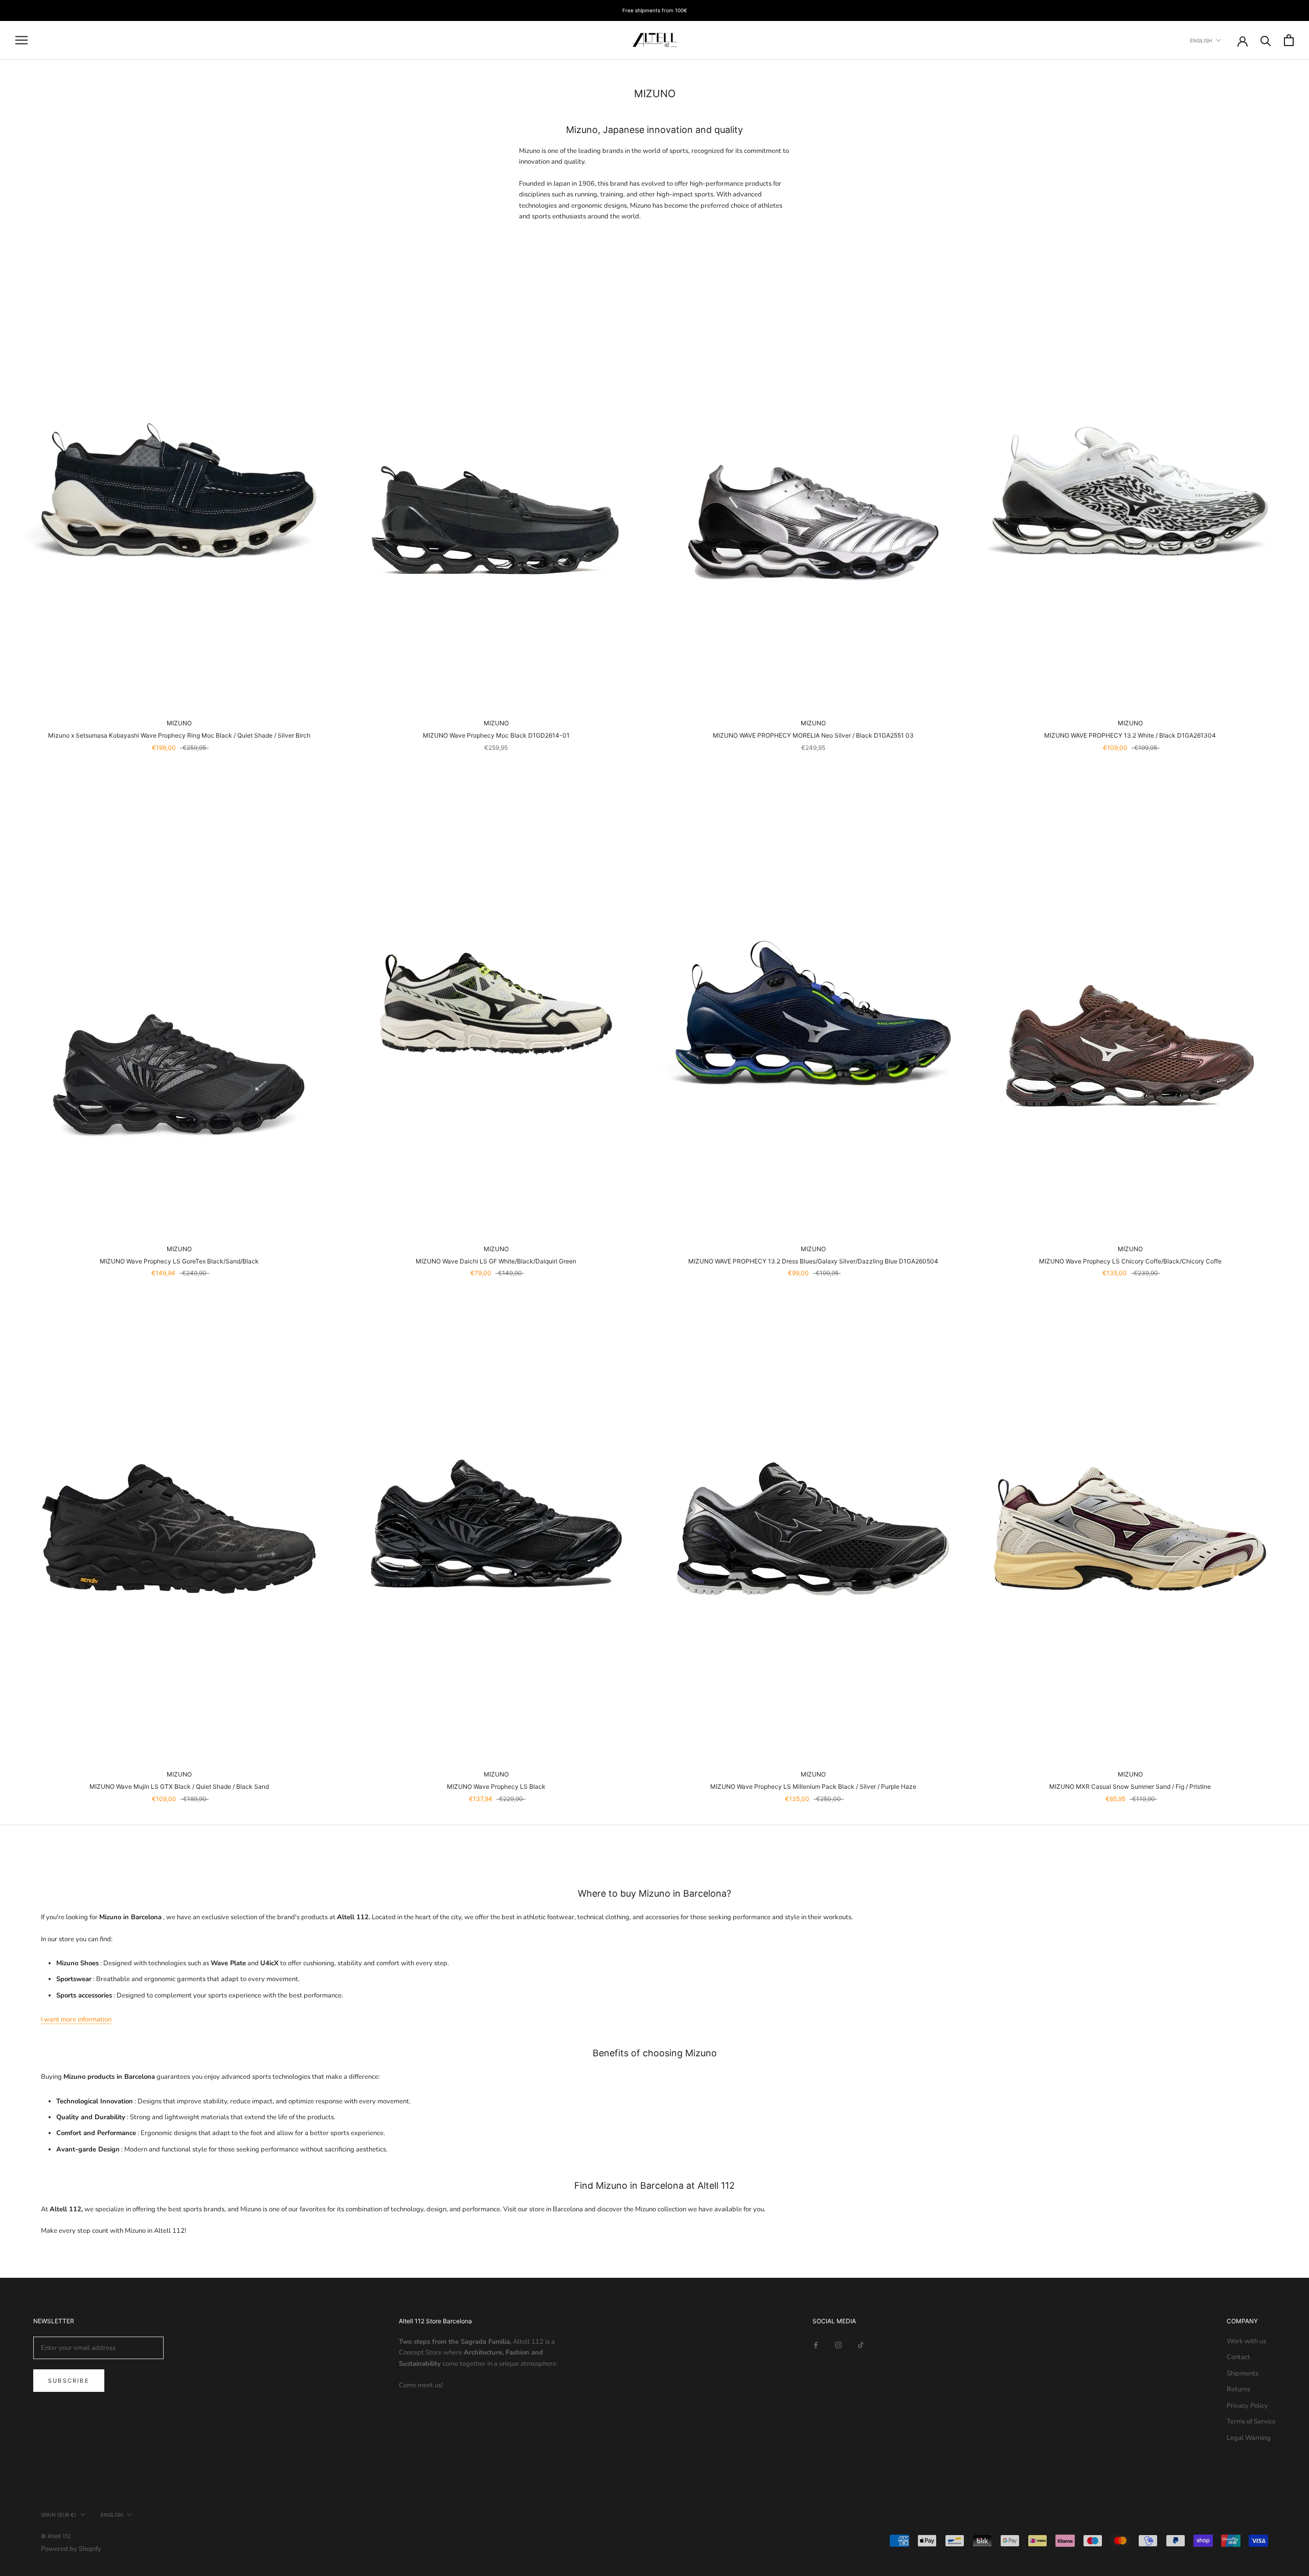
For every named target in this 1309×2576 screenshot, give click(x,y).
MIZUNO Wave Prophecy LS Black (496, 1786)
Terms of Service (1251, 2422)
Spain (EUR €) (59, 2515)
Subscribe (69, 2381)
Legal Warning (1249, 2438)
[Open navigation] (21, 40)
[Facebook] (816, 2345)
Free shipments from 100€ (655, 10)
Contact (1238, 2357)
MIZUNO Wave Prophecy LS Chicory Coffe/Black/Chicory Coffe (1130, 1261)
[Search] (1266, 40)
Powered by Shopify (71, 2549)
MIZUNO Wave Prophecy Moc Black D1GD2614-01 (496, 735)
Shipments (1243, 2373)
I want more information (76, 2019)
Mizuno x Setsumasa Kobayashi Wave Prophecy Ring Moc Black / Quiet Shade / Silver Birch (179, 735)
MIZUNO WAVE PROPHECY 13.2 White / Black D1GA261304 (1130, 735)
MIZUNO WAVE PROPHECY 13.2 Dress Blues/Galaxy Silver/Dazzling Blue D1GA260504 (813, 1261)
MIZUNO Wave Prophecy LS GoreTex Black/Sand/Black (179, 1261)
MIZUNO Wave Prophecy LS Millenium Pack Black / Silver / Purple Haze (813, 1786)
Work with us (1246, 2341)
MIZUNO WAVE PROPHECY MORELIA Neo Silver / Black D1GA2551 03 (813, 735)
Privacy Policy (1247, 2406)
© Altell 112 (56, 2536)
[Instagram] (838, 2345)
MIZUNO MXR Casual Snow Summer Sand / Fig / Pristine (1130, 1786)
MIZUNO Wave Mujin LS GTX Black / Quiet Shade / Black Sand (179, 1786)
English (1201, 40)
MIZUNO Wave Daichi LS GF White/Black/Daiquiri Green (496, 1261)
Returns (1238, 2389)
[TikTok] (861, 2345)
